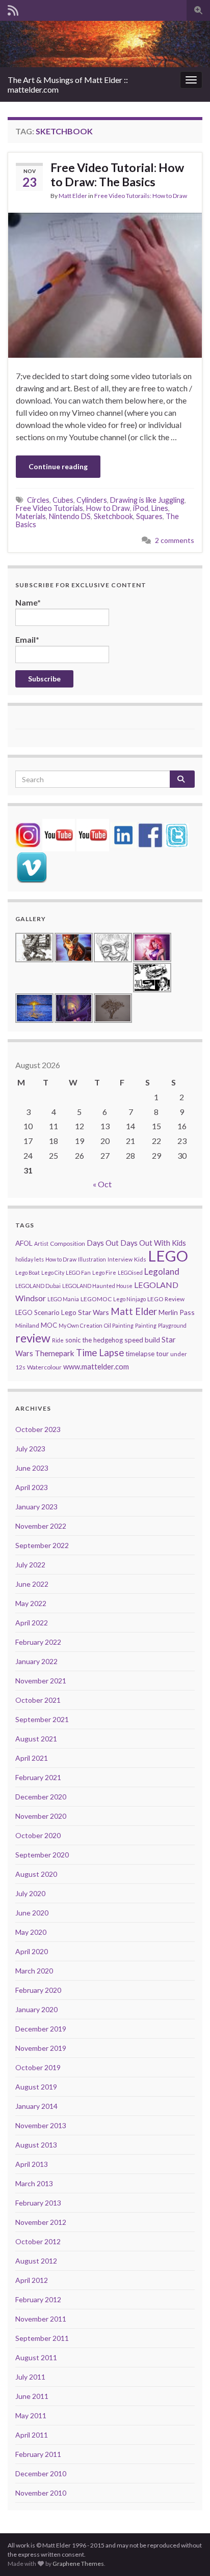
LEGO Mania (63, 1299)
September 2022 (42, 1545)
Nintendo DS (70, 516)
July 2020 (30, 1893)
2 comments (175, 540)
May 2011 (31, 2415)
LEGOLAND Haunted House (97, 1286)
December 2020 (41, 1797)
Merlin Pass (177, 1312)
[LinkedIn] (123, 834)
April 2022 (32, 1623)
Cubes (63, 500)
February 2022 (38, 1642)
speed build (142, 1340)
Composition (68, 1243)
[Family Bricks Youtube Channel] (59, 834)
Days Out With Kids (153, 1243)
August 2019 (36, 2087)
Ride (58, 1340)
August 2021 (36, 1739)
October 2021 (38, 1700)
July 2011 (30, 2377)
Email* (27, 639)
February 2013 (38, 2203)
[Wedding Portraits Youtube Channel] (93, 834)
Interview (120, 1259)
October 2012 (38, 2241)
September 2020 (42, 1855)
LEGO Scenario (37, 1312)
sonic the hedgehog (94, 1340)
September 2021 (42, 1719)
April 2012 (32, 2280)
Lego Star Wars (85, 1312)
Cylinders (92, 500)
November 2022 (41, 1526)
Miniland (27, 1325)
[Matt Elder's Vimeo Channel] (32, 866)
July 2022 (30, 1565)
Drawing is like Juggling (147, 500)
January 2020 (36, 2009)
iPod (141, 508)
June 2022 (32, 1584)
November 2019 (41, 2048)
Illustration (92, 1259)
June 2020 (32, 1913)
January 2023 (36, 1507)
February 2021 (38, 1777)
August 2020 (36, 1874)
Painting (146, 1325)
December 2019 (41, 2029)
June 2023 (32, 1468)
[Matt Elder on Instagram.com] (28, 834)
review (33, 1338)
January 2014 (36, 2106)
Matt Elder (73, 196)
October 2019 (38, 2067)
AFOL (24, 1243)
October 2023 (38, 1429)
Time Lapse (100, 1353)
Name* (28, 602)
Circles (38, 500)
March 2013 (34, 2183)
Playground (172, 1325)
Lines (160, 508)
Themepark (55, 1353)
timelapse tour (147, 1354)
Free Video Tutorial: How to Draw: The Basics (117, 175)
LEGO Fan (78, 1272)
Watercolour (44, 1367)
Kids (140, 1259)
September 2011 (42, 2338)
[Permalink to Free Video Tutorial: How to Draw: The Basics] (105, 284)
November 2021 (41, 1681)
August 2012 (36, 2261)
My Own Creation (81, 1325)
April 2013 (32, 2164)
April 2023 (32, 1487)
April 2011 (32, 2435)
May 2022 (31, 1603)
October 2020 (38, 1835)
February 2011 (38, 2454)
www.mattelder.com (96, 1367)
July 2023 (30, 1449)
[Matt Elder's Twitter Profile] (177, 834)
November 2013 (41, 2125)
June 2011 (32, 2396)
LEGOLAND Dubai (38, 1286)
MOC (49, 1325)
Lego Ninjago (129, 1299)
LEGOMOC (96, 1299)
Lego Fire (104, 1272)
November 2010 (41, 2493)
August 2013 (36, 2145)
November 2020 (41, 1816)
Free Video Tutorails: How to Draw (141, 196)
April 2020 (32, 1951)
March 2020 (34, 1971)
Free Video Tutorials (49, 508)
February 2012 (38, 2299)
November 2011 (41, 2319)
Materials (31, 516)
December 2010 (41, 2473)
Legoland (162, 1271)
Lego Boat (28, 1272)
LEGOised (130, 1272)
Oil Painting (119, 1325)
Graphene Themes (78, 2564)
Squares (149, 516)
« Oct (102, 1184)
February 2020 (38, 1990)
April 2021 (32, 1758)
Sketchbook (113, 516)
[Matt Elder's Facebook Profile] (150, 834)
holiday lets (30, 1259)
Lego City (53, 1272)
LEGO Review (166, 1299)
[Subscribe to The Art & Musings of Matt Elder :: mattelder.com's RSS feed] (13, 8)
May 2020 (31, 1932)
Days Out (103, 1243)
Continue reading (58, 466)
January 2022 (36, 1661)
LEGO (168, 1256)
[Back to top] (187, 2553)
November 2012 (41, 2222)
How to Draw (108, 508)
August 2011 (36, 2357)
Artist (41, 1243)
